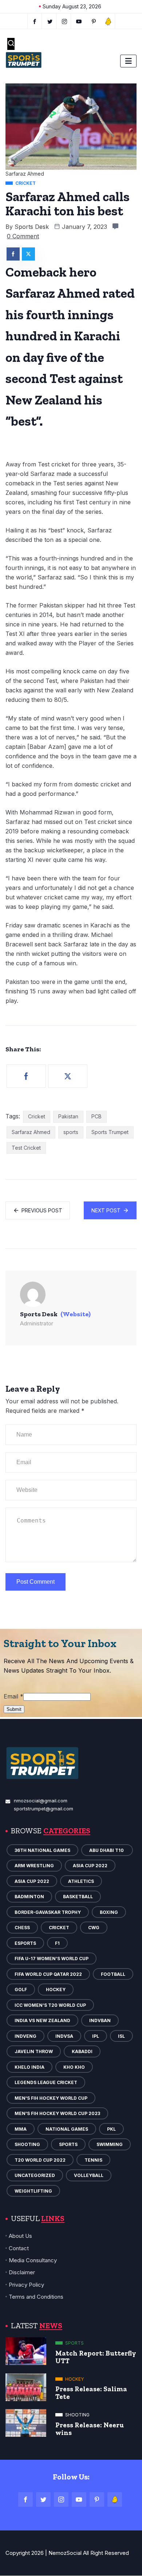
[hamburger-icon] (128, 61)
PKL (111, 2129)
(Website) (76, 1314)
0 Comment (23, 236)
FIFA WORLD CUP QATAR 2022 (48, 1974)
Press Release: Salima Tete (91, 2393)
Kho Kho (74, 2067)
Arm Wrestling (34, 1866)
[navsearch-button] (11, 44)
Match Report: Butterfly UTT (96, 2357)
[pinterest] (94, 21)
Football (113, 1974)
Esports (25, 1943)
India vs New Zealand (42, 2020)
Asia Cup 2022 (90, 1866)
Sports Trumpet (110, 1132)
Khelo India (29, 2067)
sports (71, 1132)
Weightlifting (33, 2191)
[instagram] (65, 21)
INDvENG (25, 2036)
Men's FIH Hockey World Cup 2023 (57, 2113)
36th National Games (42, 1850)
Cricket (37, 1116)
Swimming (110, 2144)
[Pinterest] (97, 2499)
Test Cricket (26, 1148)
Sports (68, 2144)
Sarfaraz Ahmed (31, 1132)
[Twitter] (50, 21)
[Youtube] (79, 21)
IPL (96, 2036)
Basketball (78, 1897)
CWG (94, 1928)
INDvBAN (100, 2020)
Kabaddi (82, 2051)
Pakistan (68, 1116)
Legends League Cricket (46, 2082)
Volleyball (89, 2175)
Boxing (109, 1912)
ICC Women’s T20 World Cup (50, 2005)
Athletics (81, 1881)
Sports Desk (32, 227)
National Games (67, 2129)
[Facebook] (35, 21)
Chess (22, 1928)
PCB (96, 1116)
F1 (57, 1943)
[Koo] (108, 21)
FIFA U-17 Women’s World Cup (52, 1959)
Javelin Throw (34, 2051)
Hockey (56, 1989)
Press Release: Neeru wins (90, 2429)
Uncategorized (35, 2175)
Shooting (27, 2144)
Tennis (93, 2160)
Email (13, 1696)
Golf (21, 1989)
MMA (21, 2129)
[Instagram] (61, 2499)
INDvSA (64, 2036)
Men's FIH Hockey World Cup (51, 2098)
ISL (121, 2036)
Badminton (29, 1897)
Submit (14, 1709)
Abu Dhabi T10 (107, 1850)
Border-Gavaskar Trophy (48, 1912)
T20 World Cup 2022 (40, 2160)
